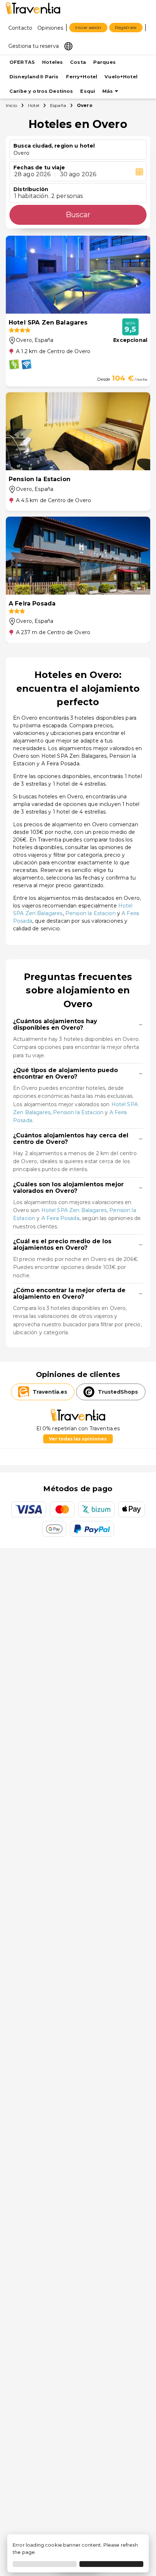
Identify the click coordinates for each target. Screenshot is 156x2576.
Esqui (88, 91)
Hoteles (52, 62)
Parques (104, 62)
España (58, 105)
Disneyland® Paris (34, 77)
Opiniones (50, 28)
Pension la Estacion (91, 913)
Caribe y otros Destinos (41, 91)
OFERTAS (22, 62)
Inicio (11, 105)
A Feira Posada (60, 1218)
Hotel (34, 105)
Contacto (20, 28)
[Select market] (68, 46)
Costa (78, 62)
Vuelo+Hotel (121, 77)
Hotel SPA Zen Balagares (74, 1210)
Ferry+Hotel (82, 77)
